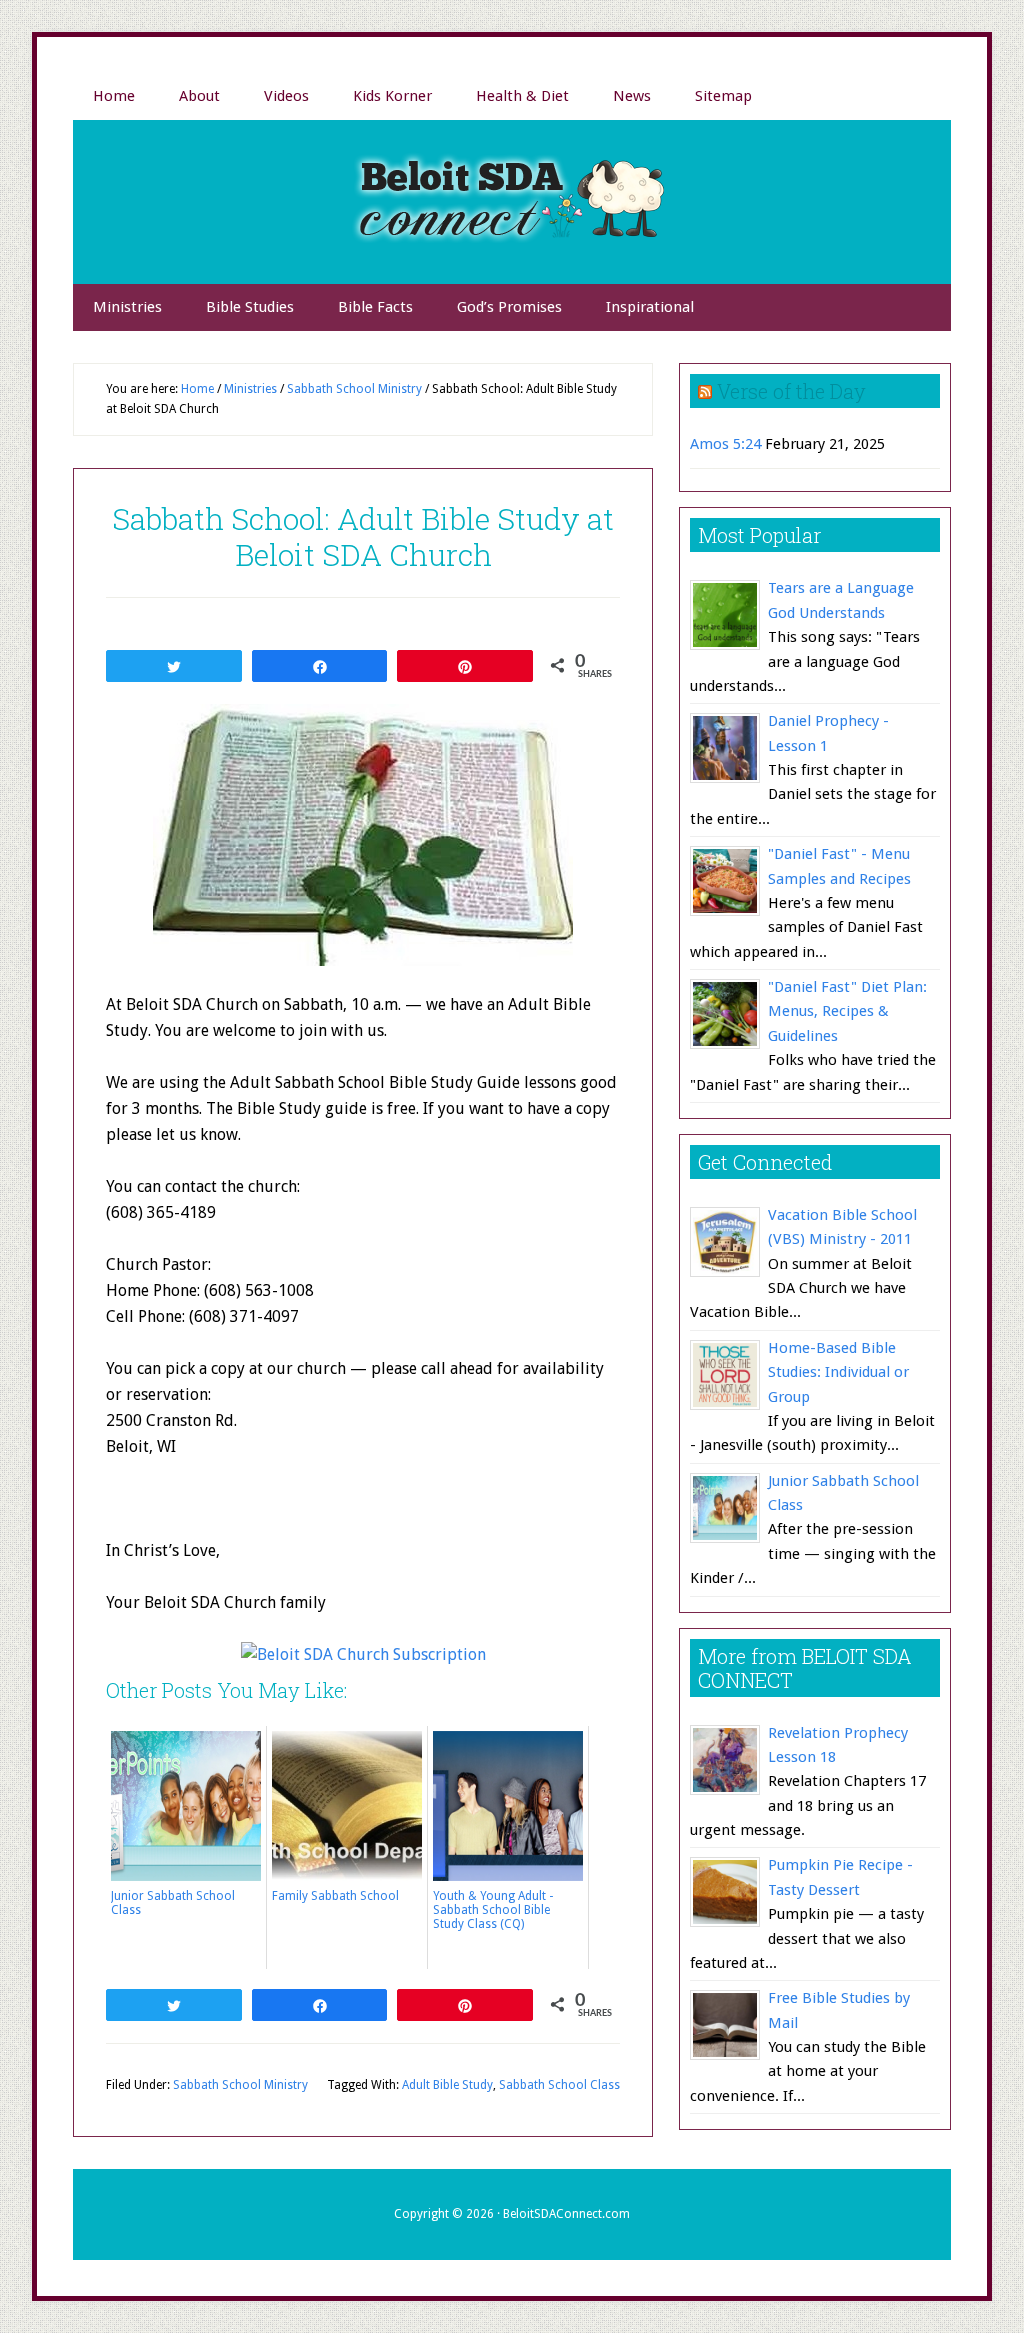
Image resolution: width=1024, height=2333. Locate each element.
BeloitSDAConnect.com (566, 2214)
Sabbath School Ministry (240, 2085)
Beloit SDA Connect (512, 202)
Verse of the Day (791, 391)
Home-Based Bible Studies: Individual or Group (838, 1372)
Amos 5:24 (725, 444)
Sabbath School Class (559, 2085)
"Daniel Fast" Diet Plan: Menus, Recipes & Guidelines (847, 1011)
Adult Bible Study (447, 2085)
